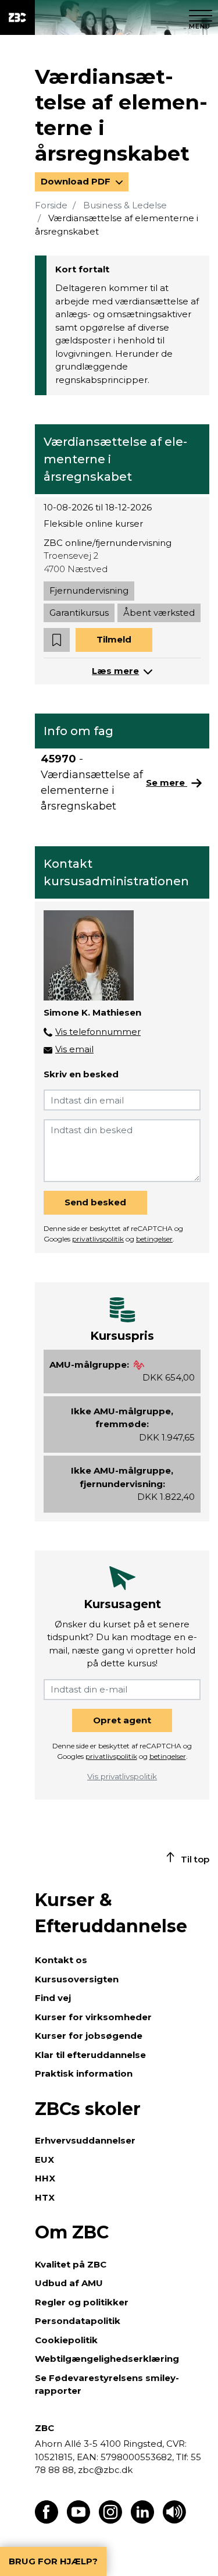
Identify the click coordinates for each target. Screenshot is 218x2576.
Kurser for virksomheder (93, 2017)
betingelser (154, 1239)
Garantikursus (79, 613)
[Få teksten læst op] (174, 2520)
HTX (45, 2197)
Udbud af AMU (69, 2283)
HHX (45, 2178)
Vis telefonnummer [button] (98, 1032)
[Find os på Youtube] (78, 2520)
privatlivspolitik (98, 1239)
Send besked (95, 1202)
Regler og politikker (82, 2302)
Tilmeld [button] (114, 639)
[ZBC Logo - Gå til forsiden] (17, 17)
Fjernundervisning (89, 590)
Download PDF (77, 181)
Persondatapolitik (78, 2321)
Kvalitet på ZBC (71, 2264)
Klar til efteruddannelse (90, 2055)
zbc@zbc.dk (105, 2470)
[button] (57, 640)
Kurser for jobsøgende (89, 2036)
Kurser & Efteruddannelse (111, 1913)
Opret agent (122, 1720)
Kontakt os (61, 1960)
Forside (51, 205)
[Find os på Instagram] (110, 2520)
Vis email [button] (74, 1049)
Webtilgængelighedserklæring (107, 2359)
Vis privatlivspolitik (122, 1776)
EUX (44, 2160)
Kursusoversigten (77, 1979)
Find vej (53, 1998)
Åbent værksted (159, 613)
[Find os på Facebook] (47, 2520)
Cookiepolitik (66, 2340)
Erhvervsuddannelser (85, 2140)
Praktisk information (84, 2073)
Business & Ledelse (125, 205)
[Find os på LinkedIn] (142, 2520)
